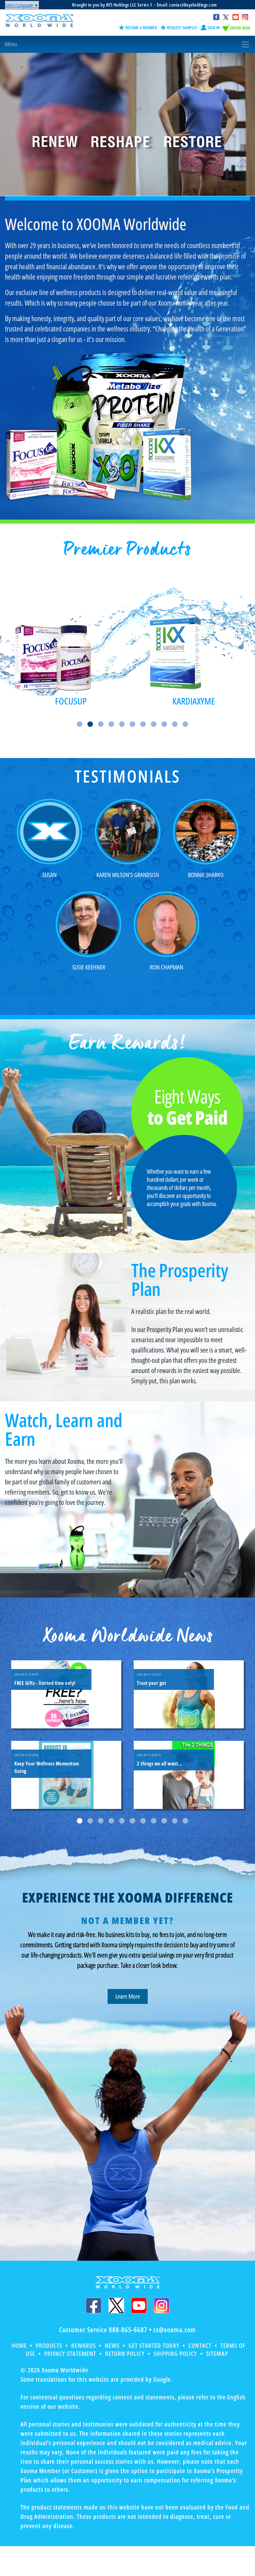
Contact (200, 2345)
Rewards (83, 2345)
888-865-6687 (128, 2329)
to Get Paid (187, 1108)
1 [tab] (80, 724)
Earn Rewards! (127, 1043)
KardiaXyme (71, 701)
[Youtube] (139, 2305)
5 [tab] (122, 724)
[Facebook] (94, 2305)
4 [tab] (111, 724)
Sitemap (217, 2354)
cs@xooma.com (175, 2329)
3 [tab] (101, 724)
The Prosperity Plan (180, 1279)
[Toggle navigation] (127, 44)
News (112, 2345)
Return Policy (125, 2354)
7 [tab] (143, 724)
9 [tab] (164, 724)
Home (19, 2345)
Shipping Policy (175, 2354)
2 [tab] (90, 724)
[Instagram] (162, 2305)
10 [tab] (175, 724)
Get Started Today (154, 2345)
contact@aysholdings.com (193, 5)
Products (49, 2345)
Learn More (128, 1996)
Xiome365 (194, 701)
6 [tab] (132, 724)
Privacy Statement (70, 2354)
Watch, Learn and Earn (64, 1429)
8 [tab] (154, 724)
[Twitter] (116, 2305)
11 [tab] (185, 724)
